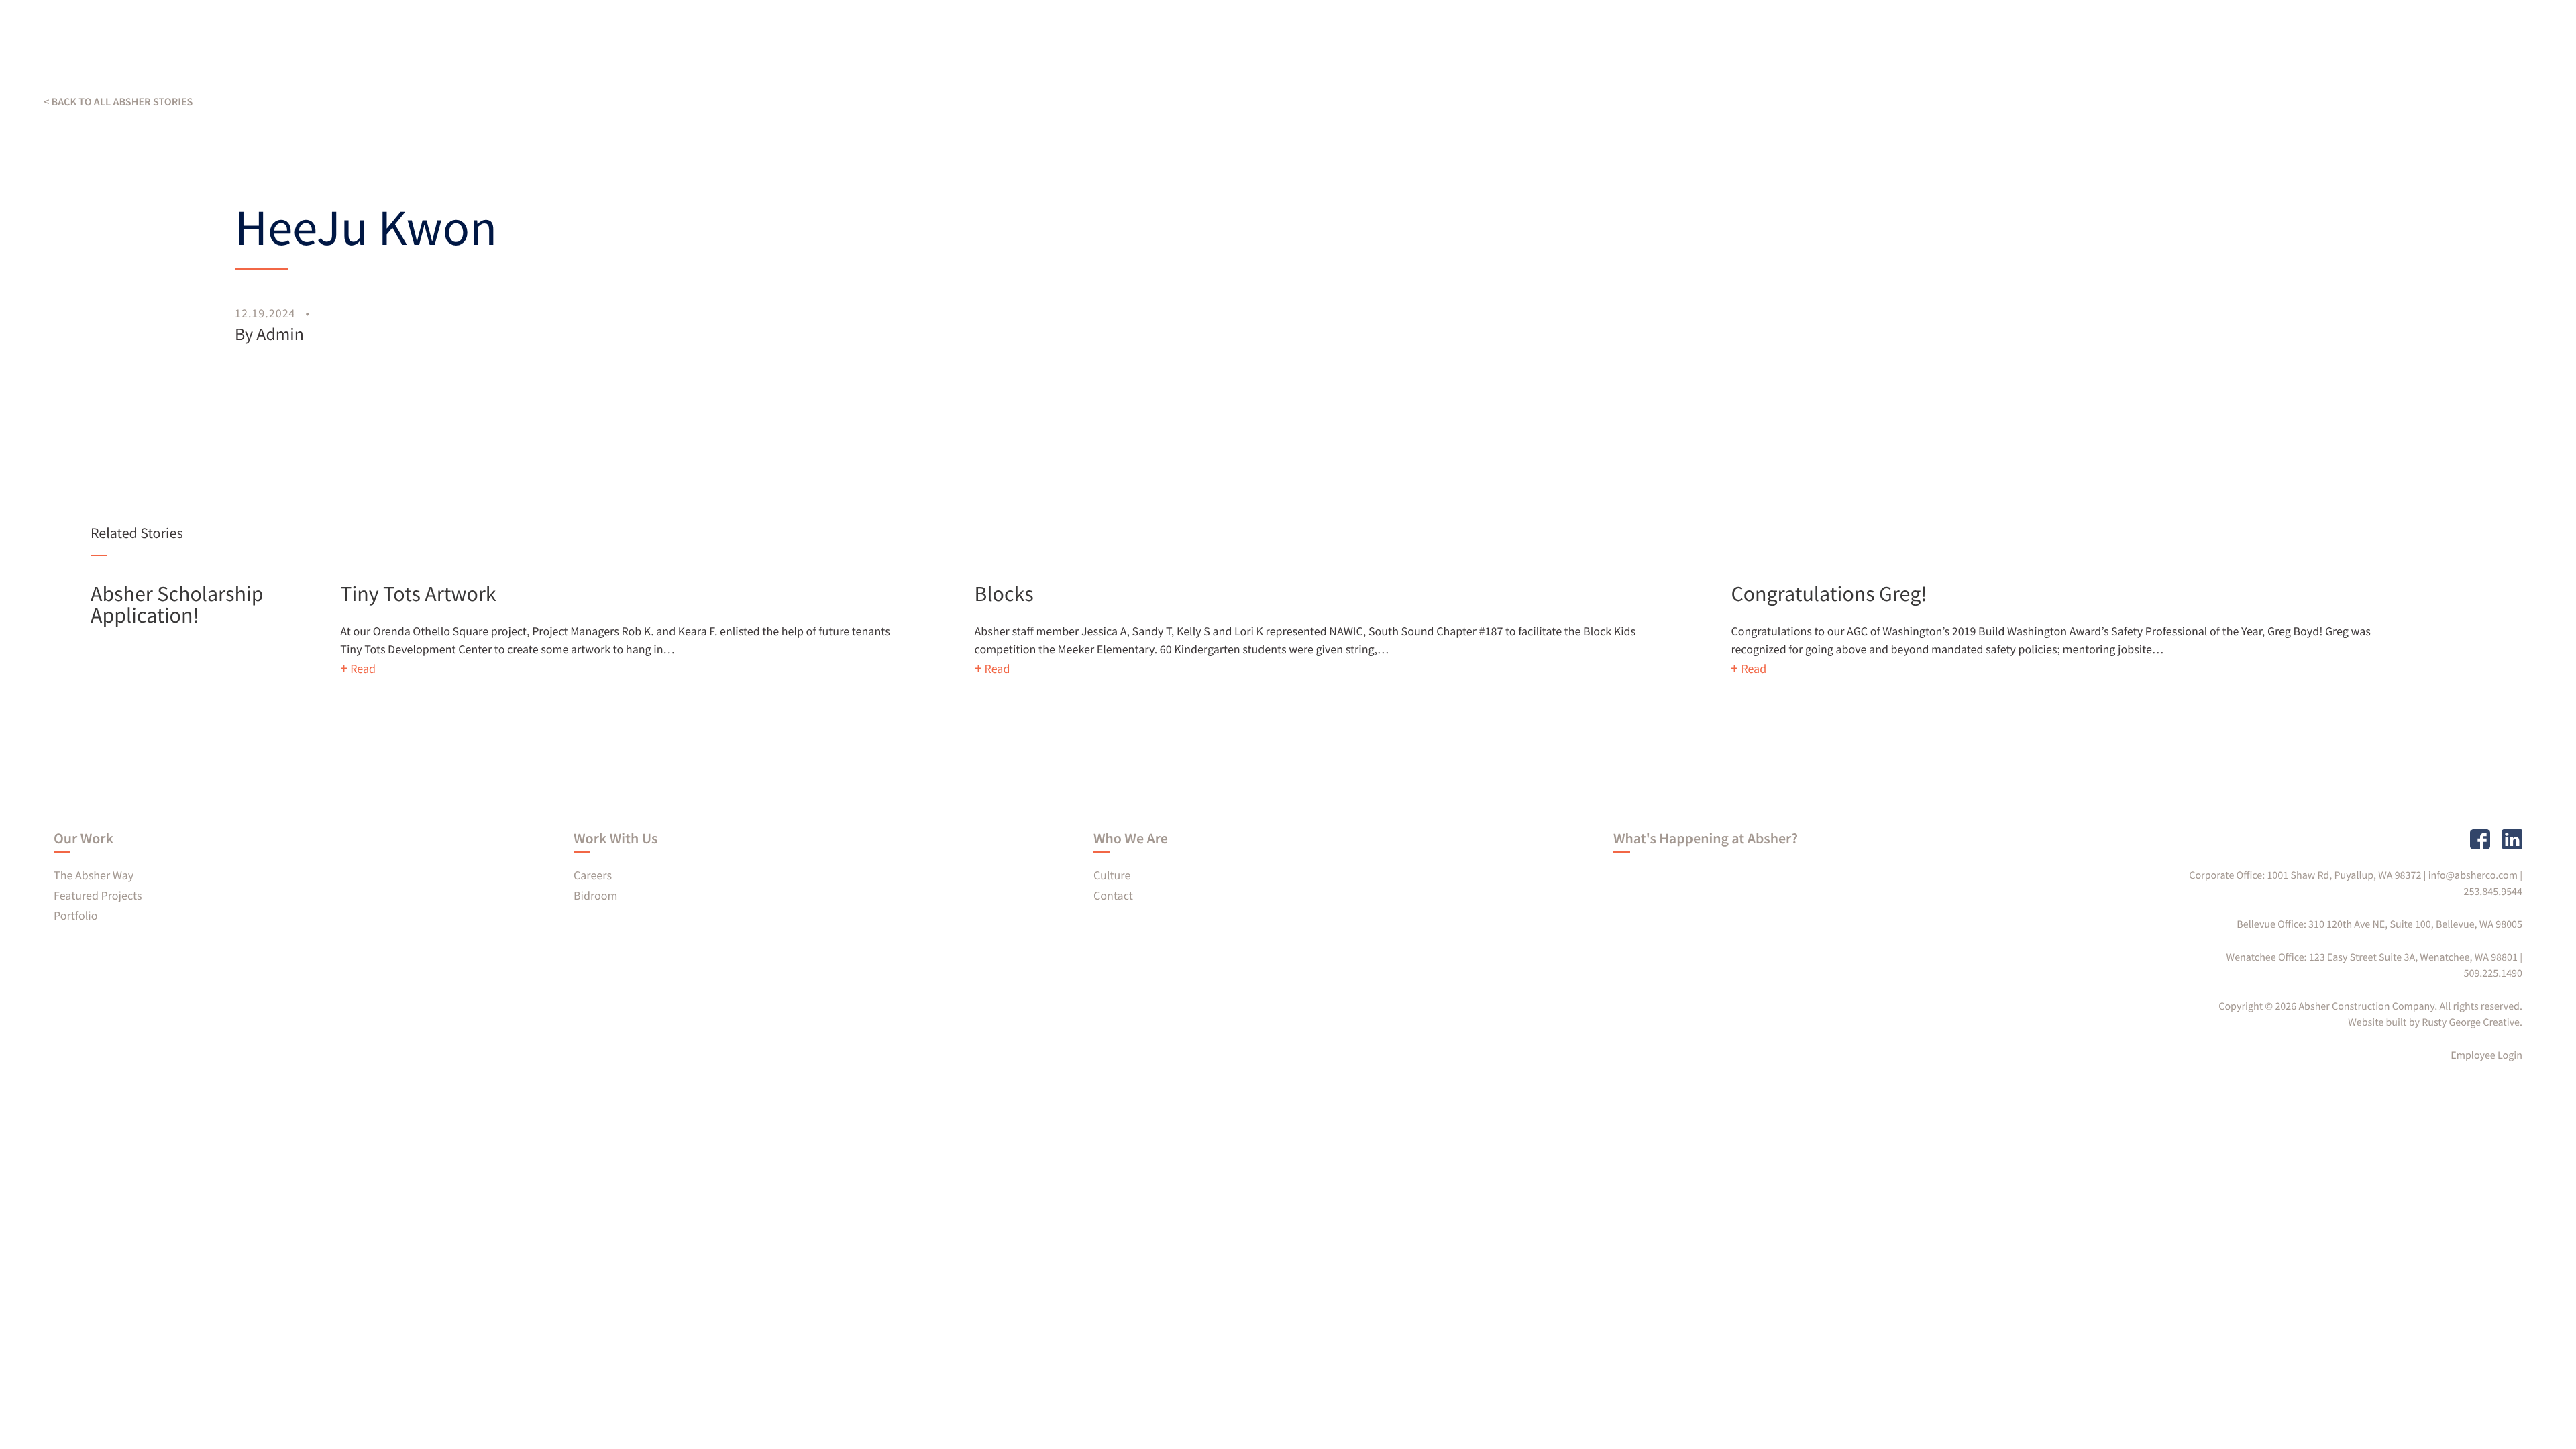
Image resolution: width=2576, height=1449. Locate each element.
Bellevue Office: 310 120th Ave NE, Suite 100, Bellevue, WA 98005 (2379, 924)
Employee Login (2486, 1055)
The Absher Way (94, 875)
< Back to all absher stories (118, 102)
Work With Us (615, 839)
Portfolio (75, 915)
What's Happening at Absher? (1706, 839)
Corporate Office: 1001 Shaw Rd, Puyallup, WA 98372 (2305, 875)
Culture (1112, 875)
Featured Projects (98, 895)
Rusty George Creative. (2472, 1022)
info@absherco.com (2473, 875)
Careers (593, 875)
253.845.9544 (2493, 892)
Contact (1113, 895)
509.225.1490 (2493, 973)
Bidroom (596, 895)
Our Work (84, 839)
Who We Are (1131, 839)
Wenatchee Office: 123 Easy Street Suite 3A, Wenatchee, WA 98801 (2372, 957)
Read (363, 668)
